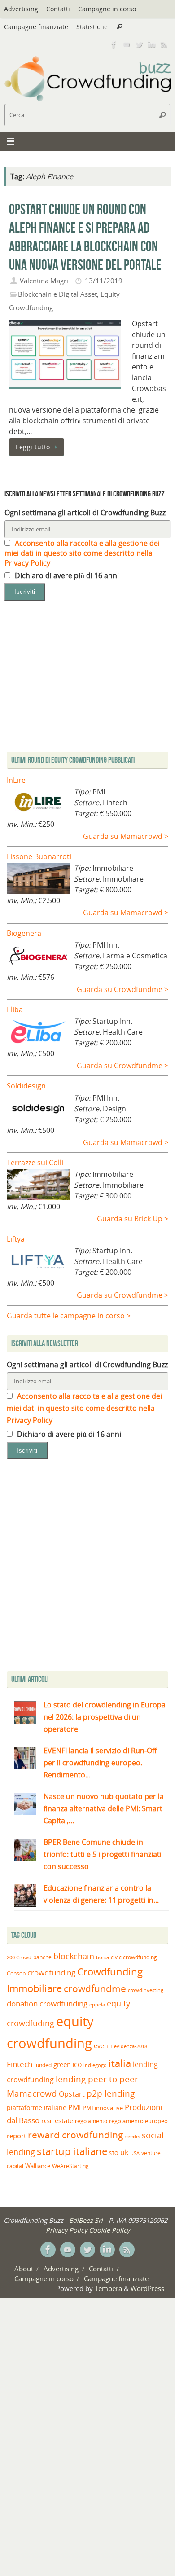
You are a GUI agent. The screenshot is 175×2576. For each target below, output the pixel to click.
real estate (57, 2120)
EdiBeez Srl (87, 2220)
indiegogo (95, 2065)
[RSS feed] (164, 44)
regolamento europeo (138, 2121)
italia (120, 2063)
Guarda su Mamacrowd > (126, 836)
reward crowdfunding (76, 2135)
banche (42, 1957)
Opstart (72, 2094)
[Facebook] (114, 44)
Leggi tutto (33, 447)
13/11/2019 (104, 281)
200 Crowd (19, 1957)
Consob (16, 1973)
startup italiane (72, 2151)
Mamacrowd (32, 2093)
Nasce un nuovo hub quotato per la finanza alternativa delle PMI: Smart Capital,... (104, 1808)
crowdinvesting (146, 1990)
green (62, 2065)
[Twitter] (139, 44)
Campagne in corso (107, 9)
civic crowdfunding (134, 1957)
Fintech (20, 2064)
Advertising (21, 9)
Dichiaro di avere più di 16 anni (66, 575)
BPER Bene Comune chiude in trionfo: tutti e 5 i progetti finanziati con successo (103, 1854)
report (16, 2136)
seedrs (133, 2136)
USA (135, 2153)
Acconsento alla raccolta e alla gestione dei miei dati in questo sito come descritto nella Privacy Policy (82, 553)
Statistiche (92, 27)
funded (43, 2065)
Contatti (58, 9)
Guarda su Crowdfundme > (122, 989)
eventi (103, 2046)
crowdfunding (51, 1973)
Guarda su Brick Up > (133, 1219)
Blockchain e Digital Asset (57, 294)
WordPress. (148, 2288)
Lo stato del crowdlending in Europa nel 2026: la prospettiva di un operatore (105, 1717)
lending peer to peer (97, 2079)
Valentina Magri (44, 281)
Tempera (108, 2288)
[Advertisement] (87, 1567)
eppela (97, 2004)
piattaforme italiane (37, 2108)
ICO (77, 2065)
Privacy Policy (66, 2230)
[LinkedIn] (152, 44)
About (24, 2269)
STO (114, 2153)
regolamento (91, 2121)
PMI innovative (103, 2108)
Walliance (38, 2166)
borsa (103, 1957)
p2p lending (111, 2093)
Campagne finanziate (36, 27)
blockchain (74, 1956)
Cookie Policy (109, 2230)
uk (124, 2152)
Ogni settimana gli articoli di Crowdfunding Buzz (85, 513)
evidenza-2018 (131, 2046)
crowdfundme (95, 1988)
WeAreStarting (70, 2166)
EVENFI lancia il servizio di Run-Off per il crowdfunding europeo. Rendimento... (100, 1763)
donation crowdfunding (47, 2003)
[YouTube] (127, 44)
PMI (74, 2107)
